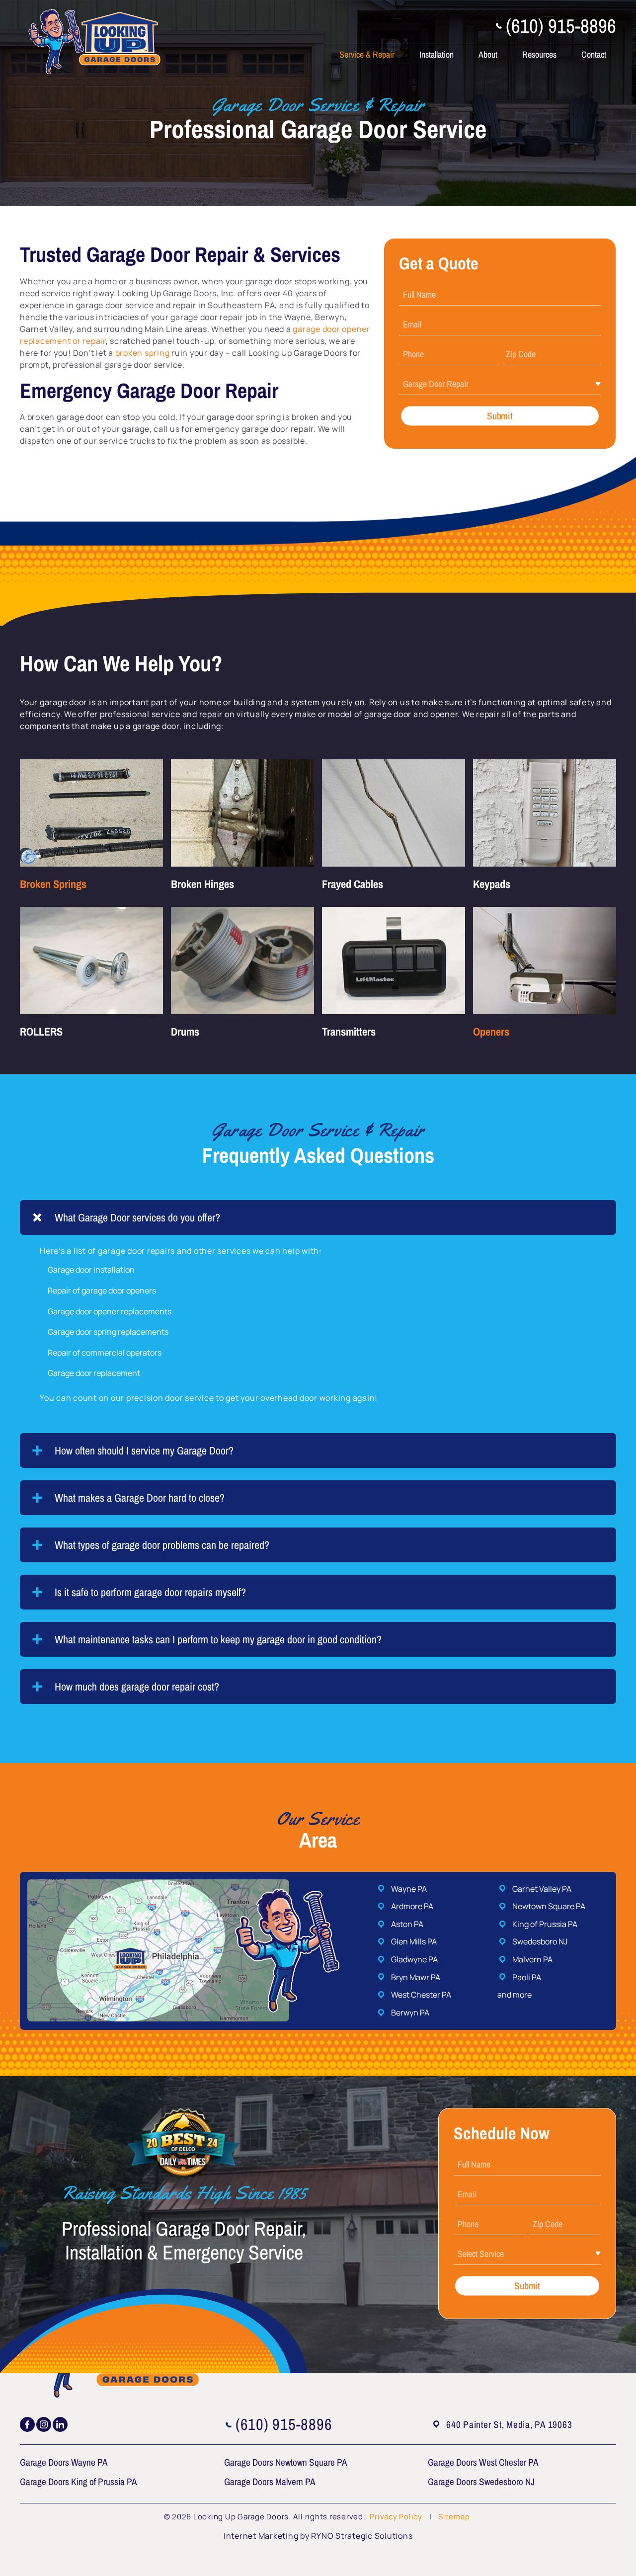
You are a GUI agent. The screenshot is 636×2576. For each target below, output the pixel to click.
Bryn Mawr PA (416, 1977)
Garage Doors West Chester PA (483, 2462)
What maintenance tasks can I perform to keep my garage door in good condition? (218, 1639)
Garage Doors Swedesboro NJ (481, 2481)
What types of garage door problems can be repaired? (162, 1545)
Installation (437, 54)
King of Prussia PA (545, 1924)
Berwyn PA (410, 2012)
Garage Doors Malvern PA (270, 2481)
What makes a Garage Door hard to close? (140, 1498)
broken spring (143, 353)
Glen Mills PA (414, 1941)
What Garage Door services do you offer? (137, 1217)
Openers (491, 1032)
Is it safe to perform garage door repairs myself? (150, 1592)
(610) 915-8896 (561, 26)
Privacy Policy (397, 2517)
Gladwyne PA (414, 1959)
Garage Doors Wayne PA (64, 2462)
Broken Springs (53, 884)
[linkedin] (60, 2424)
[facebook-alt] (27, 2424)
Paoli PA (527, 1977)
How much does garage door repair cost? (137, 1687)
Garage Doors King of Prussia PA (79, 2481)
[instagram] (44, 2424)
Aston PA (407, 1924)
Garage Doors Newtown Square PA (286, 2462)
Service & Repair (367, 54)
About (488, 54)
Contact (594, 54)
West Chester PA (421, 1995)
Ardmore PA (412, 1906)
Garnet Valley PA (542, 1889)
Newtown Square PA (549, 1906)
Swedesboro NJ (540, 1941)
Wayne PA (409, 1889)
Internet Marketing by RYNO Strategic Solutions (318, 2536)
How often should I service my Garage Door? (144, 1450)
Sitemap (454, 2517)
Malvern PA (532, 1959)
